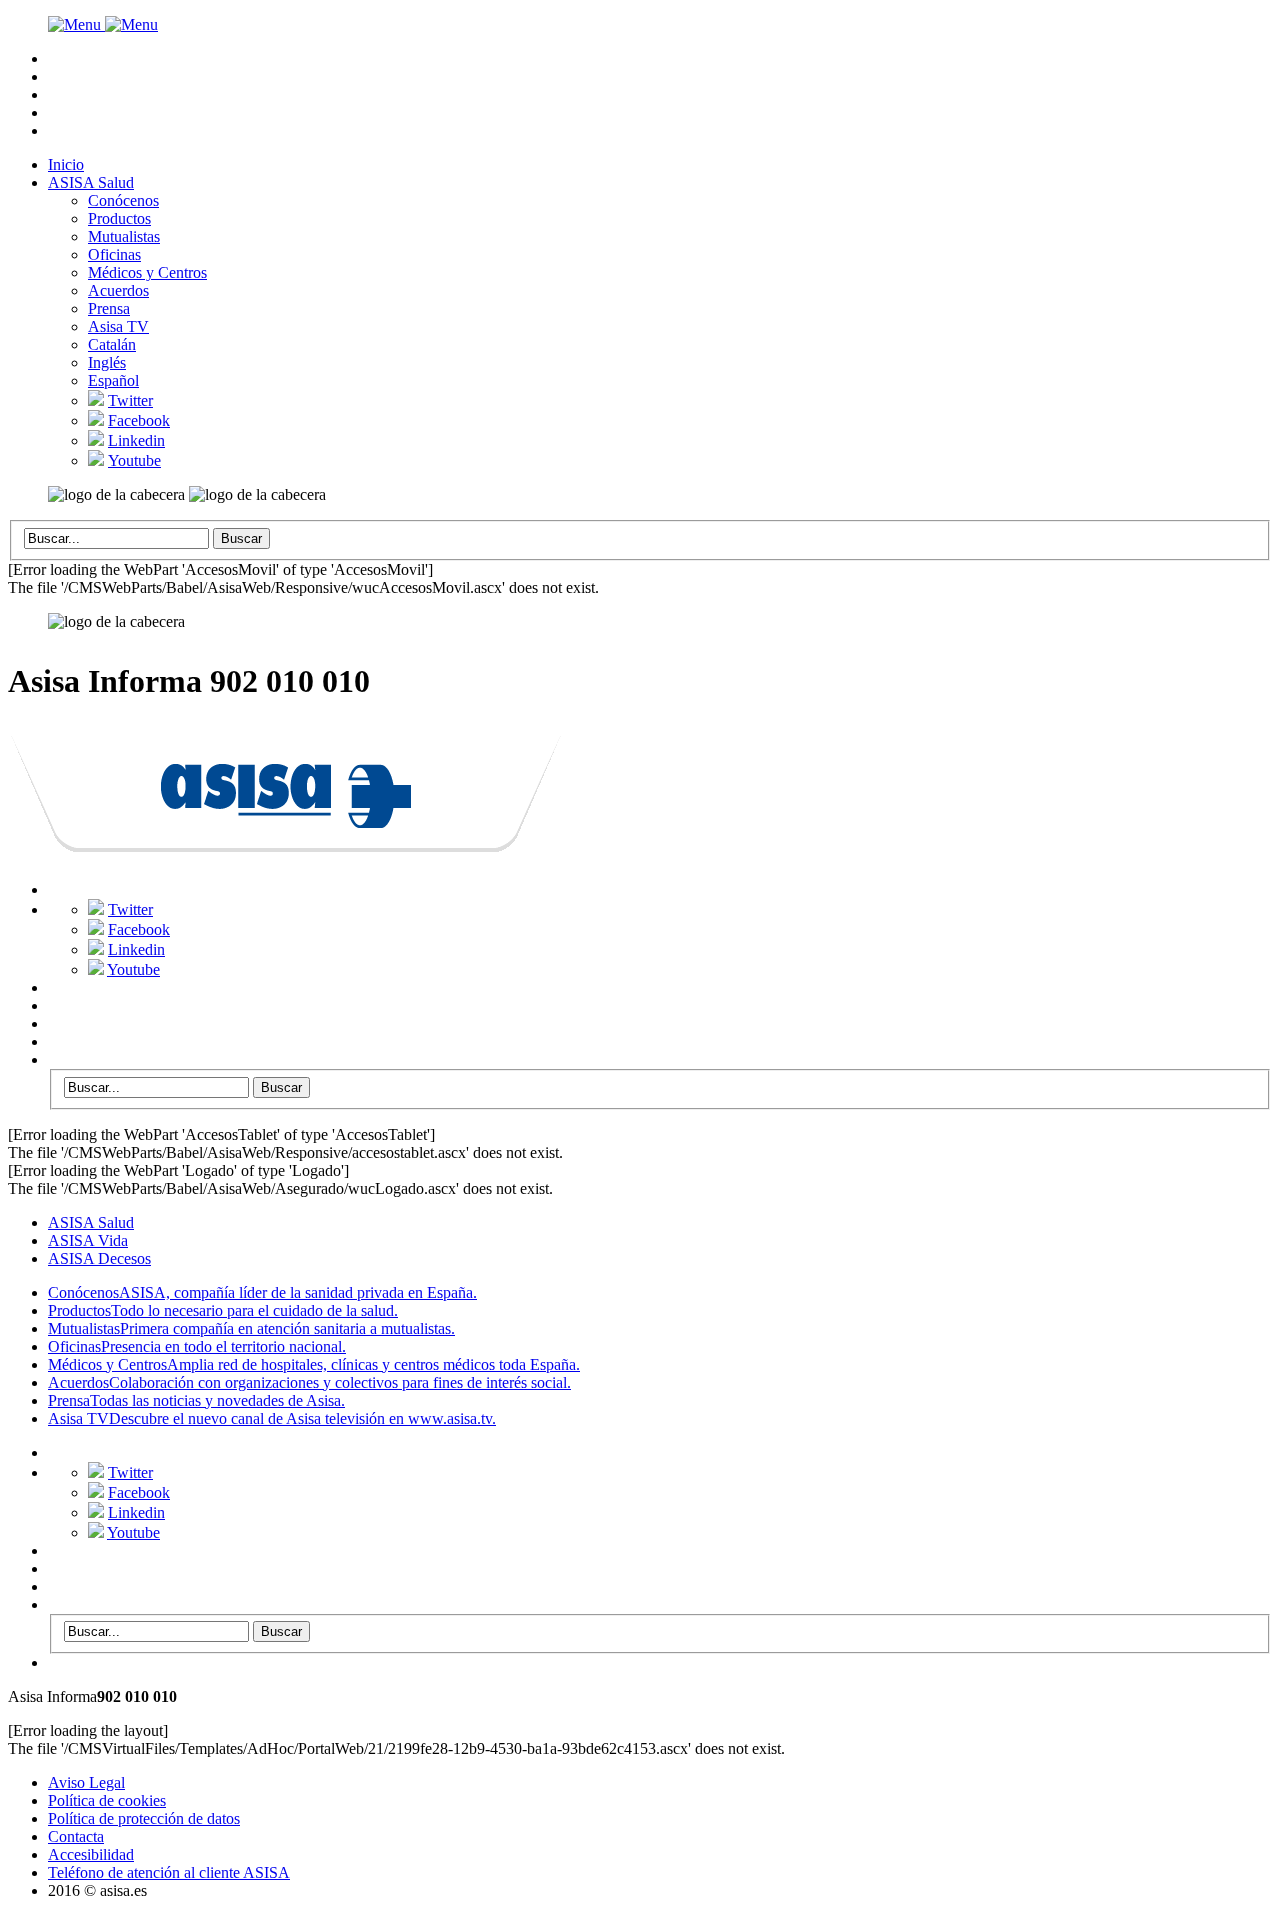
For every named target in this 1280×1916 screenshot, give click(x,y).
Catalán (112, 344)
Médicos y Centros (147, 272)
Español (113, 380)
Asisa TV (118, 326)
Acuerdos (118, 290)
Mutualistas (124, 236)
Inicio (66, 164)
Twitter (130, 400)
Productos (119, 218)
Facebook (139, 420)
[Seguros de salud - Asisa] (286, 841)
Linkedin (136, 440)
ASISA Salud (91, 182)
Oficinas (114, 254)
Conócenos (123, 200)
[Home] (103, 24)
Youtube (134, 460)
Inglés (107, 362)
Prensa (109, 308)
